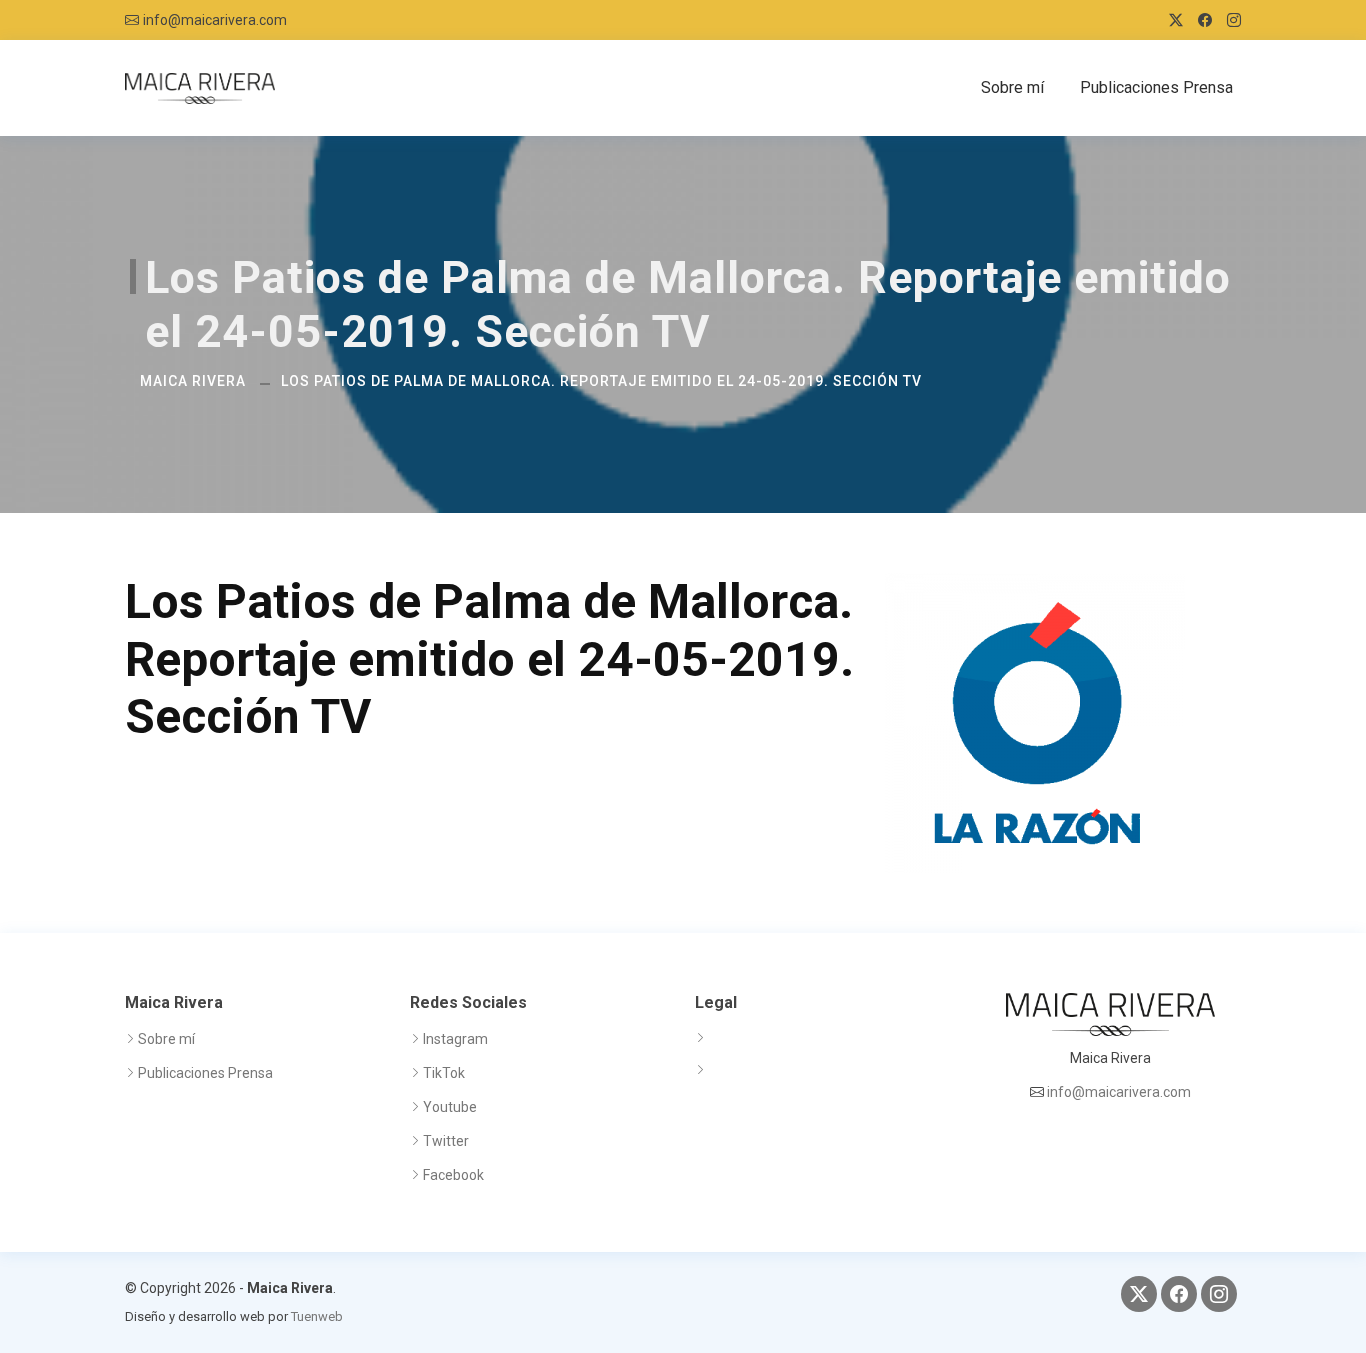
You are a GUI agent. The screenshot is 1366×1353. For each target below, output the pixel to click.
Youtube (450, 1107)
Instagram (455, 1039)
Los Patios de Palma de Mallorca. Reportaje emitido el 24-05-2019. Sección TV (601, 381)
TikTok (444, 1073)
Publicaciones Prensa (1156, 87)
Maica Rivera (193, 381)
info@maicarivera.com (215, 20)
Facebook (453, 1175)
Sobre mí (1012, 87)
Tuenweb (317, 1316)
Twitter (446, 1141)
